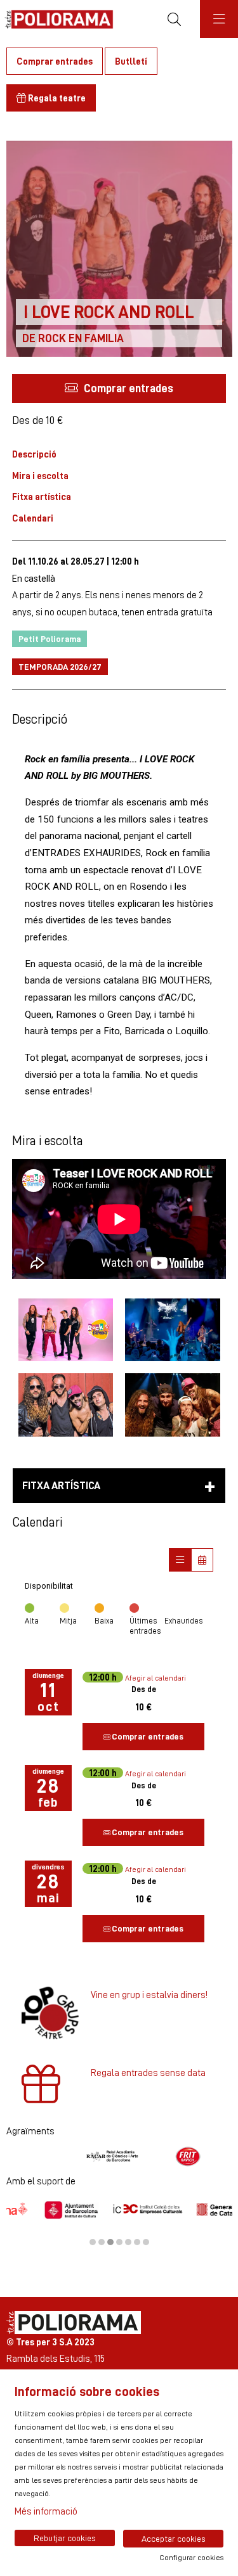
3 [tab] (110, 2242)
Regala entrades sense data (148, 2073)
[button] (119, 388)
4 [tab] (119, 2242)
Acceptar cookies (174, 2539)
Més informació (46, 2511)
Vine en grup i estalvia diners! (149, 1995)
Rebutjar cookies (65, 2538)
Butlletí (131, 61)
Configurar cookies (191, 2558)
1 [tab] (93, 2242)
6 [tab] (137, 2242)
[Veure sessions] (180, 1560)
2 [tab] (102, 2242)
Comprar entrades (55, 61)
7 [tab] (146, 2242)
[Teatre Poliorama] (56, 19)
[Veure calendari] (202, 1560)
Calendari (33, 518)
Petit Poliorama (50, 638)
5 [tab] (128, 2242)
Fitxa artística (42, 497)
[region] (119, 2156)
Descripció (34, 454)
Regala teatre (56, 98)
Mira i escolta (40, 476)
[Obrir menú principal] (219, 19)
